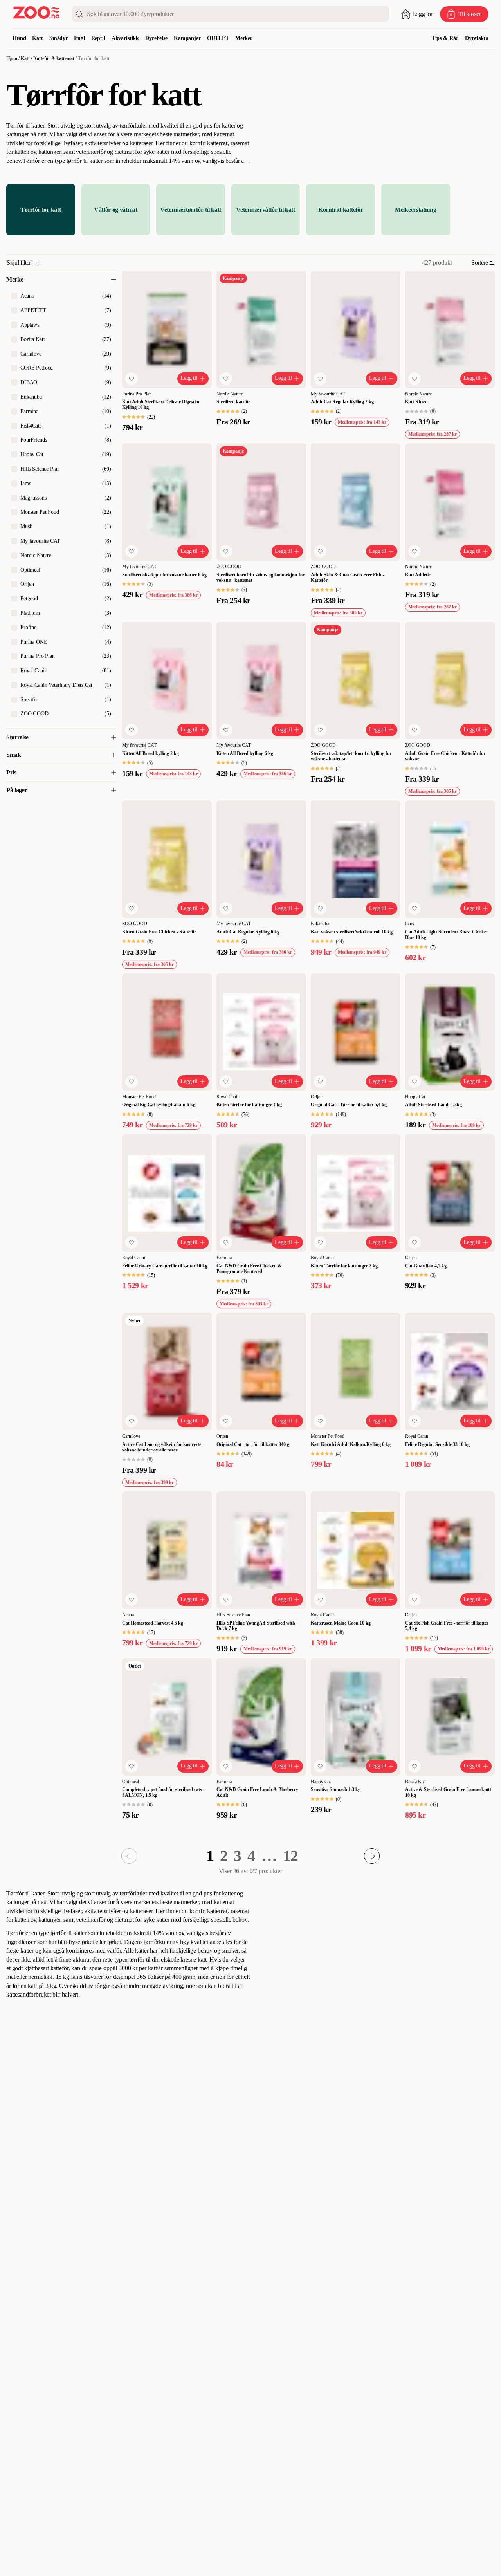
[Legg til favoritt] (132, 379)
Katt (37, 38)
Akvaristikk (125, 38)
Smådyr (59, 38)
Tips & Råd (445, 38)
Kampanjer (187, 38)
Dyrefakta (477, 38)
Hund (19, 38)
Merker (244, 38)
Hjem (12, 58)
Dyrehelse (156, 38)
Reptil (98, 38)
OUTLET (218, 38)
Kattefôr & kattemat (54, 58)
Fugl (79, 38)
